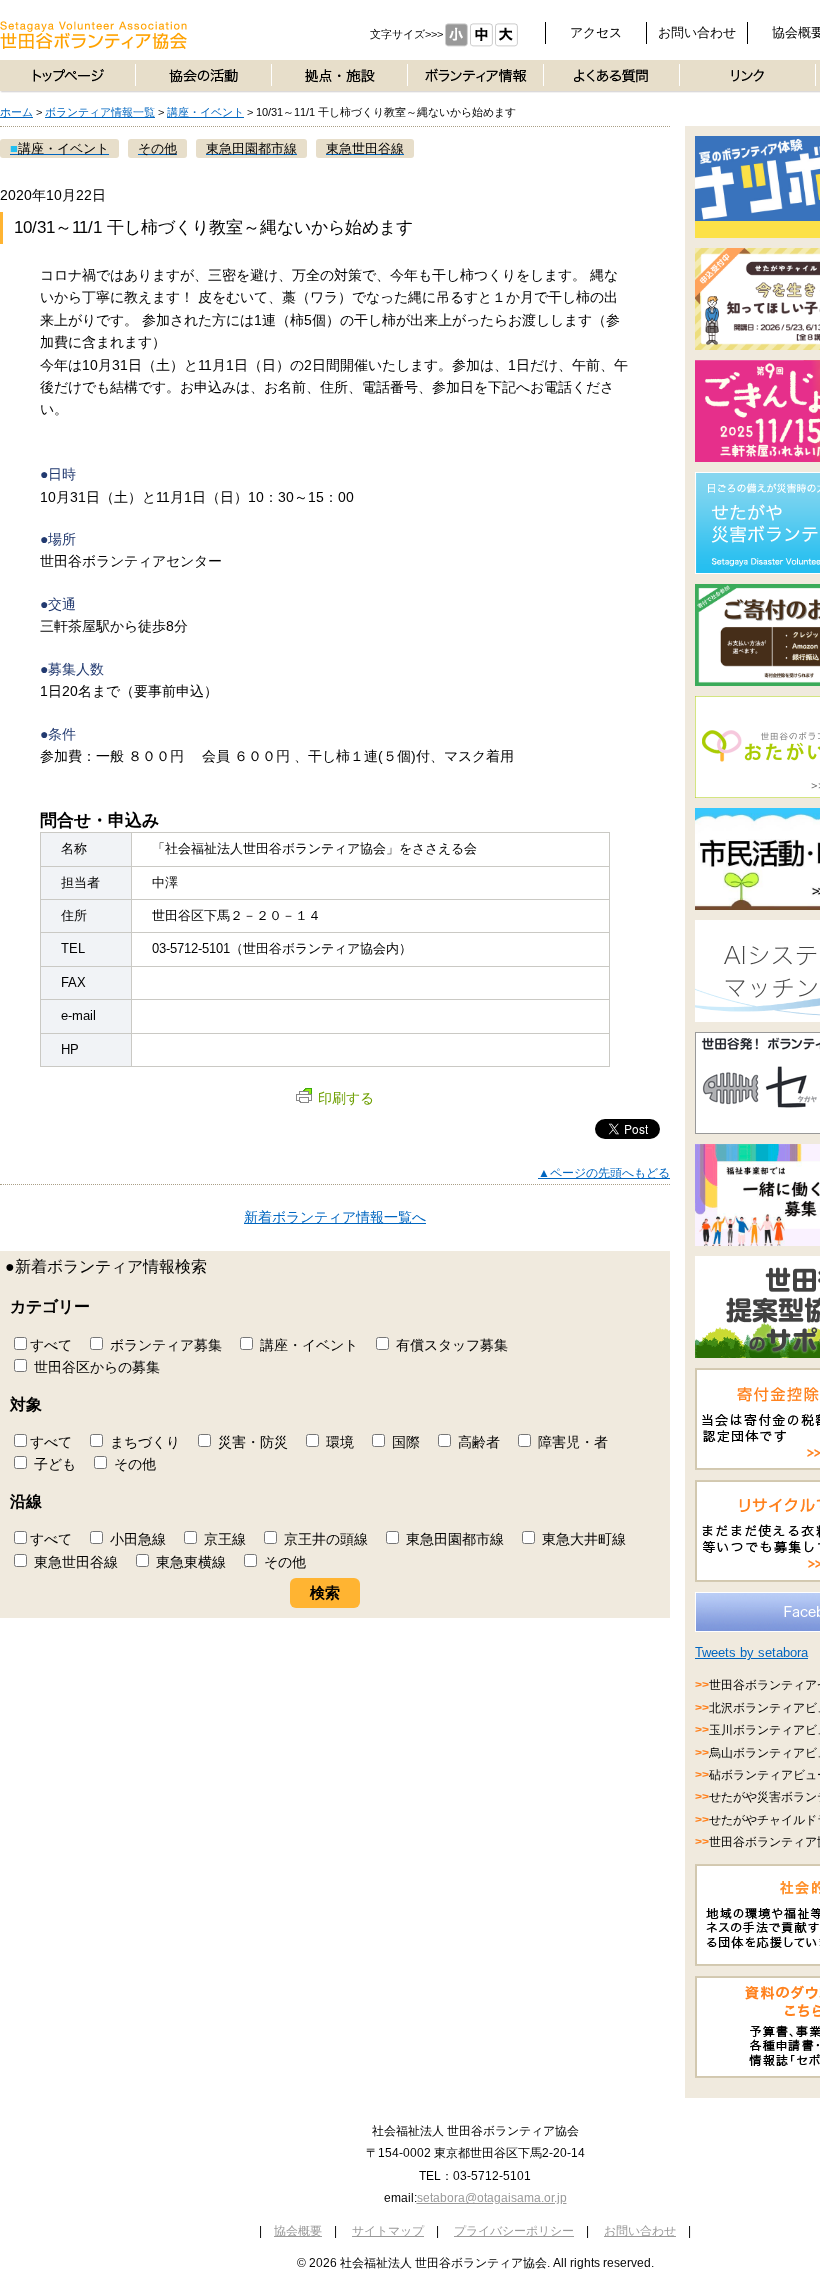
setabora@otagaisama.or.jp (492, 2198)
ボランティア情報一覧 (100, 112)
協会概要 (298, 2231)
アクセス (596, 32)
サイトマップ (388, 2231)
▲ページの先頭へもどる (604, 1173)
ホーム (16, 112)
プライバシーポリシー (514, 2231)
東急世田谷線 (74, 1562)
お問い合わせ (697, 32)
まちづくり (143, 1442)
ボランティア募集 (164, 1345)
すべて (51, 1345)
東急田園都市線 (453, 1539)
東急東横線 (189, 1562)
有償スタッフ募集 (450, 1345)
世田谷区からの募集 (95, 1367)
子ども (53, 1464)
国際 (404, 1442)
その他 (133, 1464)
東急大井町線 (582, 1539)
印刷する (346, 1098)
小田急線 (136, 1539)
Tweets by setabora (751, 1652)
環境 (338, 1442)
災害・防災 (251, 1442)
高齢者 (477, 1442)
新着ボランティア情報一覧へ (335, 1217)
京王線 (223, 1539)
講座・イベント (205, 112)
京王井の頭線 (324, 1539)
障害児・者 (571, 1442)
